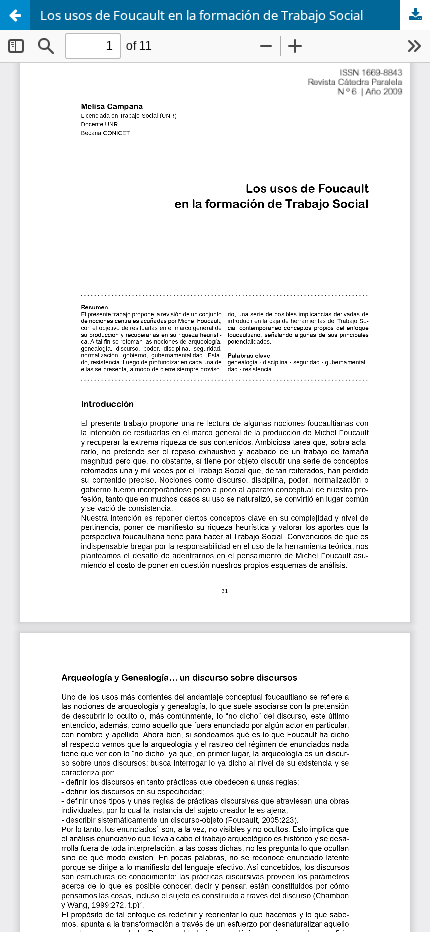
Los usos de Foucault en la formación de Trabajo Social (201, 15)
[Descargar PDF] (415, 15)
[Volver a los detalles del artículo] (15, 15)
